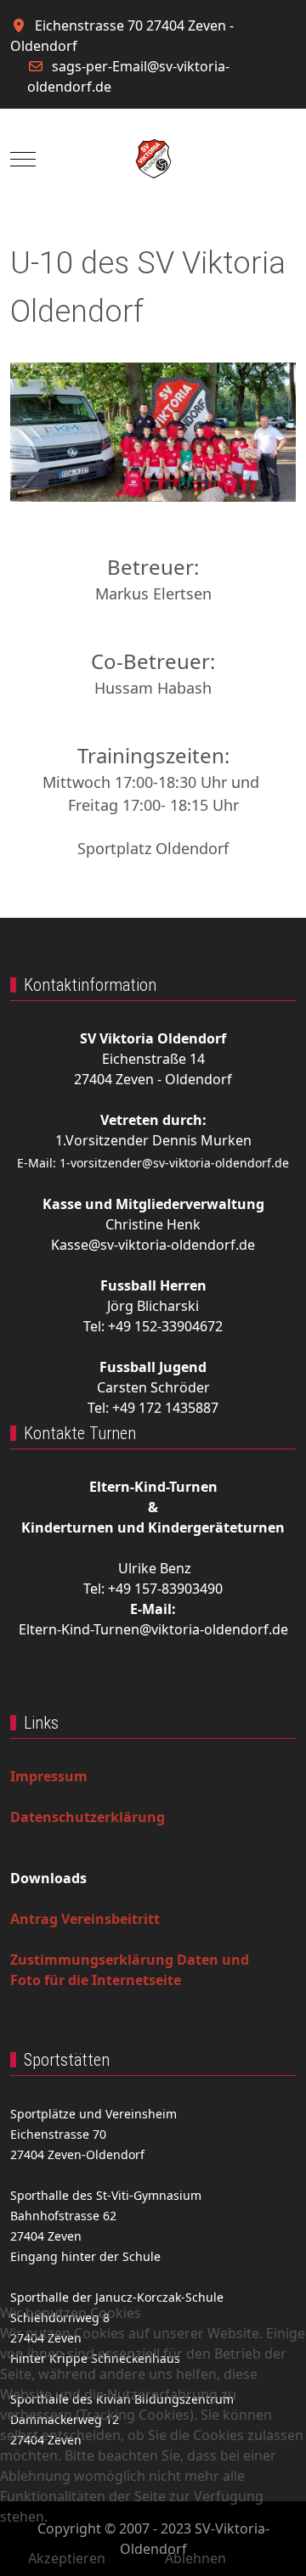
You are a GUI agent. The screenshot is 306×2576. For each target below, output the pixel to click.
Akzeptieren (67, 2558)
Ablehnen (195, 2558)
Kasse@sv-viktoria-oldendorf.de (153, 1245)
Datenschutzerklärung (88, 1817)
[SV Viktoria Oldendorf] (153, 159)
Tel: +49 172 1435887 (153, 1408)
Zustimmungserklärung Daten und (130, 1960)
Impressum (49, 1776)
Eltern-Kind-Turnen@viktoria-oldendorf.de (153, 1629)
